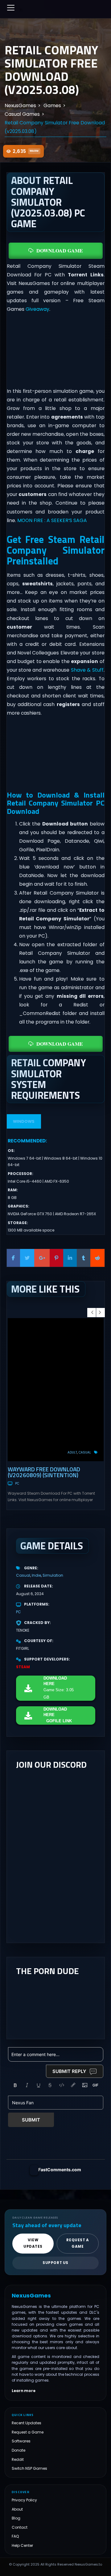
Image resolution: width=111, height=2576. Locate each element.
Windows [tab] (24, 1121)
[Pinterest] (56, 1258)
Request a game (78, 2243)
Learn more (24, 2391)
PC (17, 1483)
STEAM (23, 1667)
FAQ (15, 2536)
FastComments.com (60, 2170)
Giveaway (37, 309)
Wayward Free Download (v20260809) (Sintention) (44, 1472)
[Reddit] (97, 1258)
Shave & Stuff (87, 670)
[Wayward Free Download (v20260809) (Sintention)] (56, 1390)
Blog (16, 2518)
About (17, 2509)
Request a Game (28, 2432)
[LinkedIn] (70, 1258)
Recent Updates (27, 2423)
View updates (33, 2243)
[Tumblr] (84, 1258)
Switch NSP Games (29, 2468)
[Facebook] (14, 1258)
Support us (55, 2263)
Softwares (21, 2441)
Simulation (53, 1575)
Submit (31, 2120)
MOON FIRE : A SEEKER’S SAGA (52, 520)
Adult (72, 1452)
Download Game (60, 250)
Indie (36, 1575)
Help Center (22, 2545)
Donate (18, 2450)
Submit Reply (69, 2071)
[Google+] (42, 1258)
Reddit (18, 2459)
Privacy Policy (24, 2500)
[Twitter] (27, 1258)
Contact (20, 2527)
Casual (85, 1452)
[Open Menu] (11, 8)
